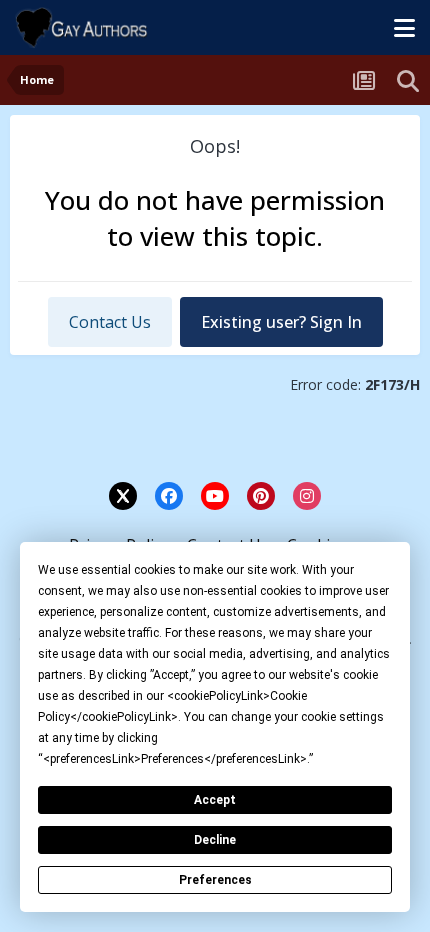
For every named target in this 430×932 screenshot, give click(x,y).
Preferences (215, 880)
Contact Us (110, 322)
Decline (215, 840)
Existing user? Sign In (281, 322)
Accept (215, 800)
